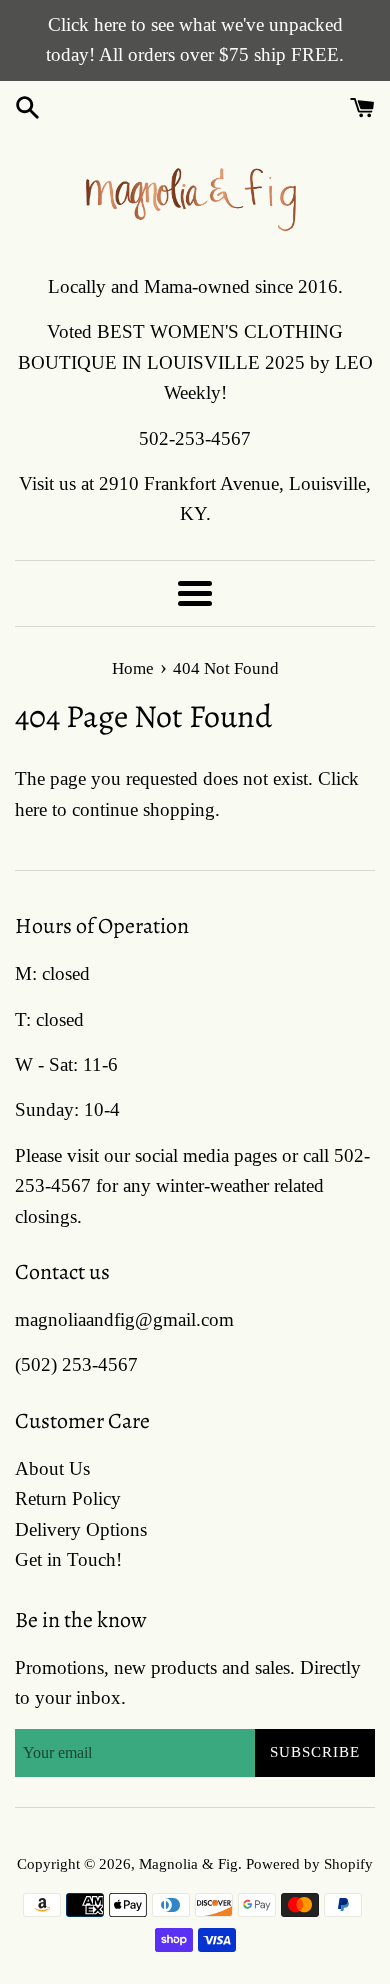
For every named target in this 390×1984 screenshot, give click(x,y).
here (31, 809)
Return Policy (68, 1498)
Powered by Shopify (309, 1863)
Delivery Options (81, 1529)
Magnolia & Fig (188, 1863)
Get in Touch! (68, 1559)
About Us (52, 1468)
